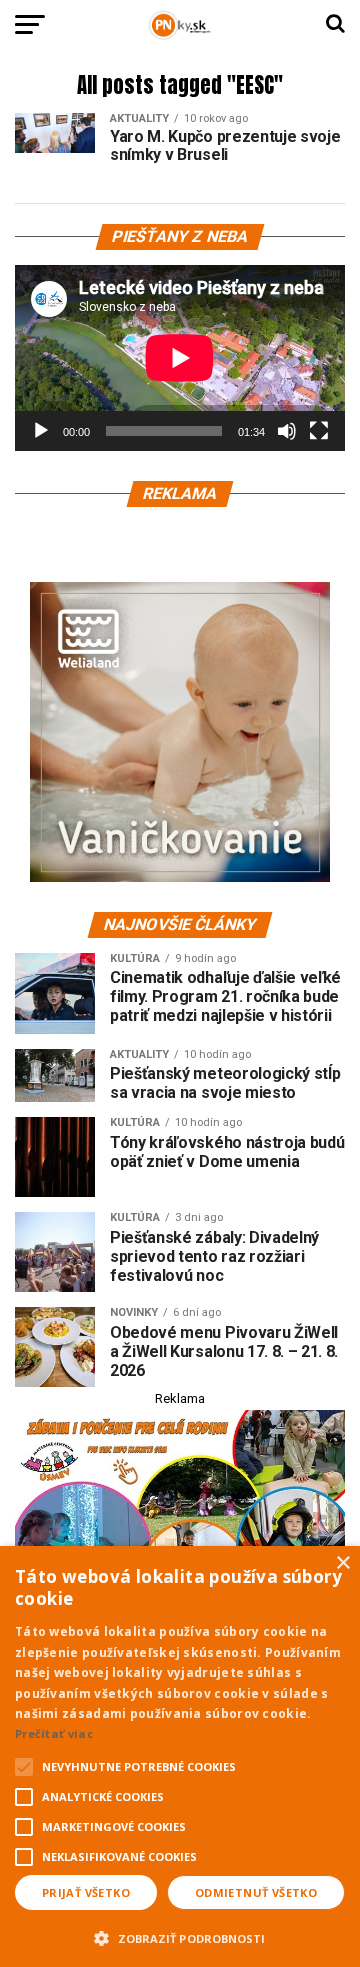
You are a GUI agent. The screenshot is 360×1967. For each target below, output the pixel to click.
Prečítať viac (54, 1733)
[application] (180, 358)
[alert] (180, 1756)
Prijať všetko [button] (86, 1892)
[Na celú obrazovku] (319, 431)
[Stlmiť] (287, 431)
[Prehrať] (41, 431)
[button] (180, 1936)
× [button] (342, 1563)
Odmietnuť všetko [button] (256, 1892)
